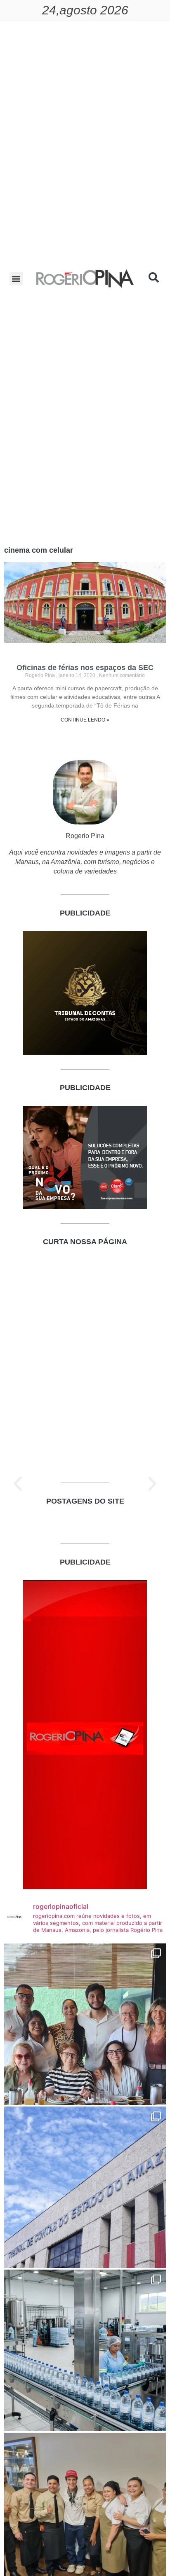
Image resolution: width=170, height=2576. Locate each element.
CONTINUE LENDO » (85, 720)
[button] (16, 279)
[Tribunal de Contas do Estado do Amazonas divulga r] (85, 2187)
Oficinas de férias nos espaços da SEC (85, 668)
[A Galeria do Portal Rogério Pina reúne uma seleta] (85, 2024)
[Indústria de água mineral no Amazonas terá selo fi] (85, 2350)
